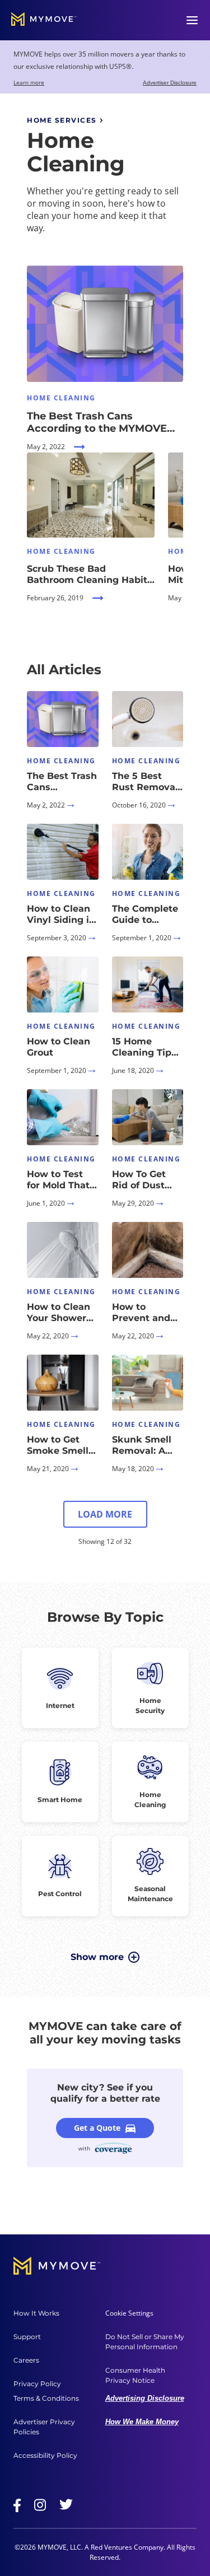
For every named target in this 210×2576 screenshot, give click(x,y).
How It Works (36, 2313)
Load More (105, 1514)
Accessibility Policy (45, 2455)
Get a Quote (97, 2128)
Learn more (29, 82)
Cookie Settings (129, 2313)
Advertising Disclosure (145, 2398)
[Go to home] (44, 20)
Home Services (62, 120)
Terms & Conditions (46, 2398)
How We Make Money (142, 2422)
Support (27, 2337)
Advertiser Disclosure (170, 83)
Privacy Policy (37, 2384)
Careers (26, 2360)
